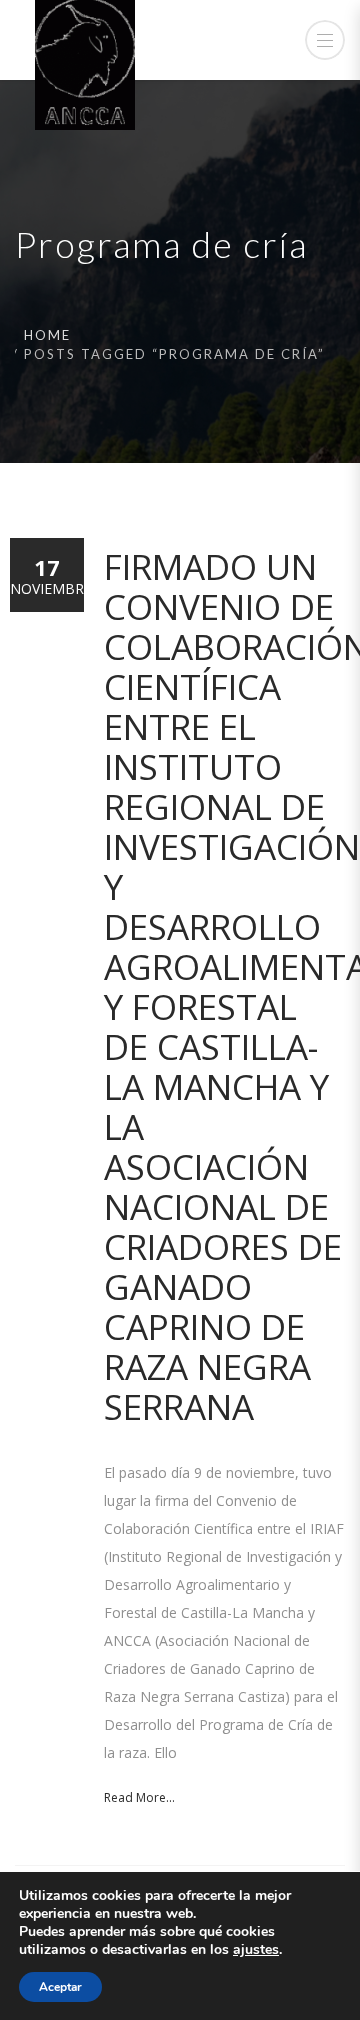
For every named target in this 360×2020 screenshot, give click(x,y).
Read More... (139, 1797)
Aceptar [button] (60, 1987)
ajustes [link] (256, 1949)
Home (47, 335)
